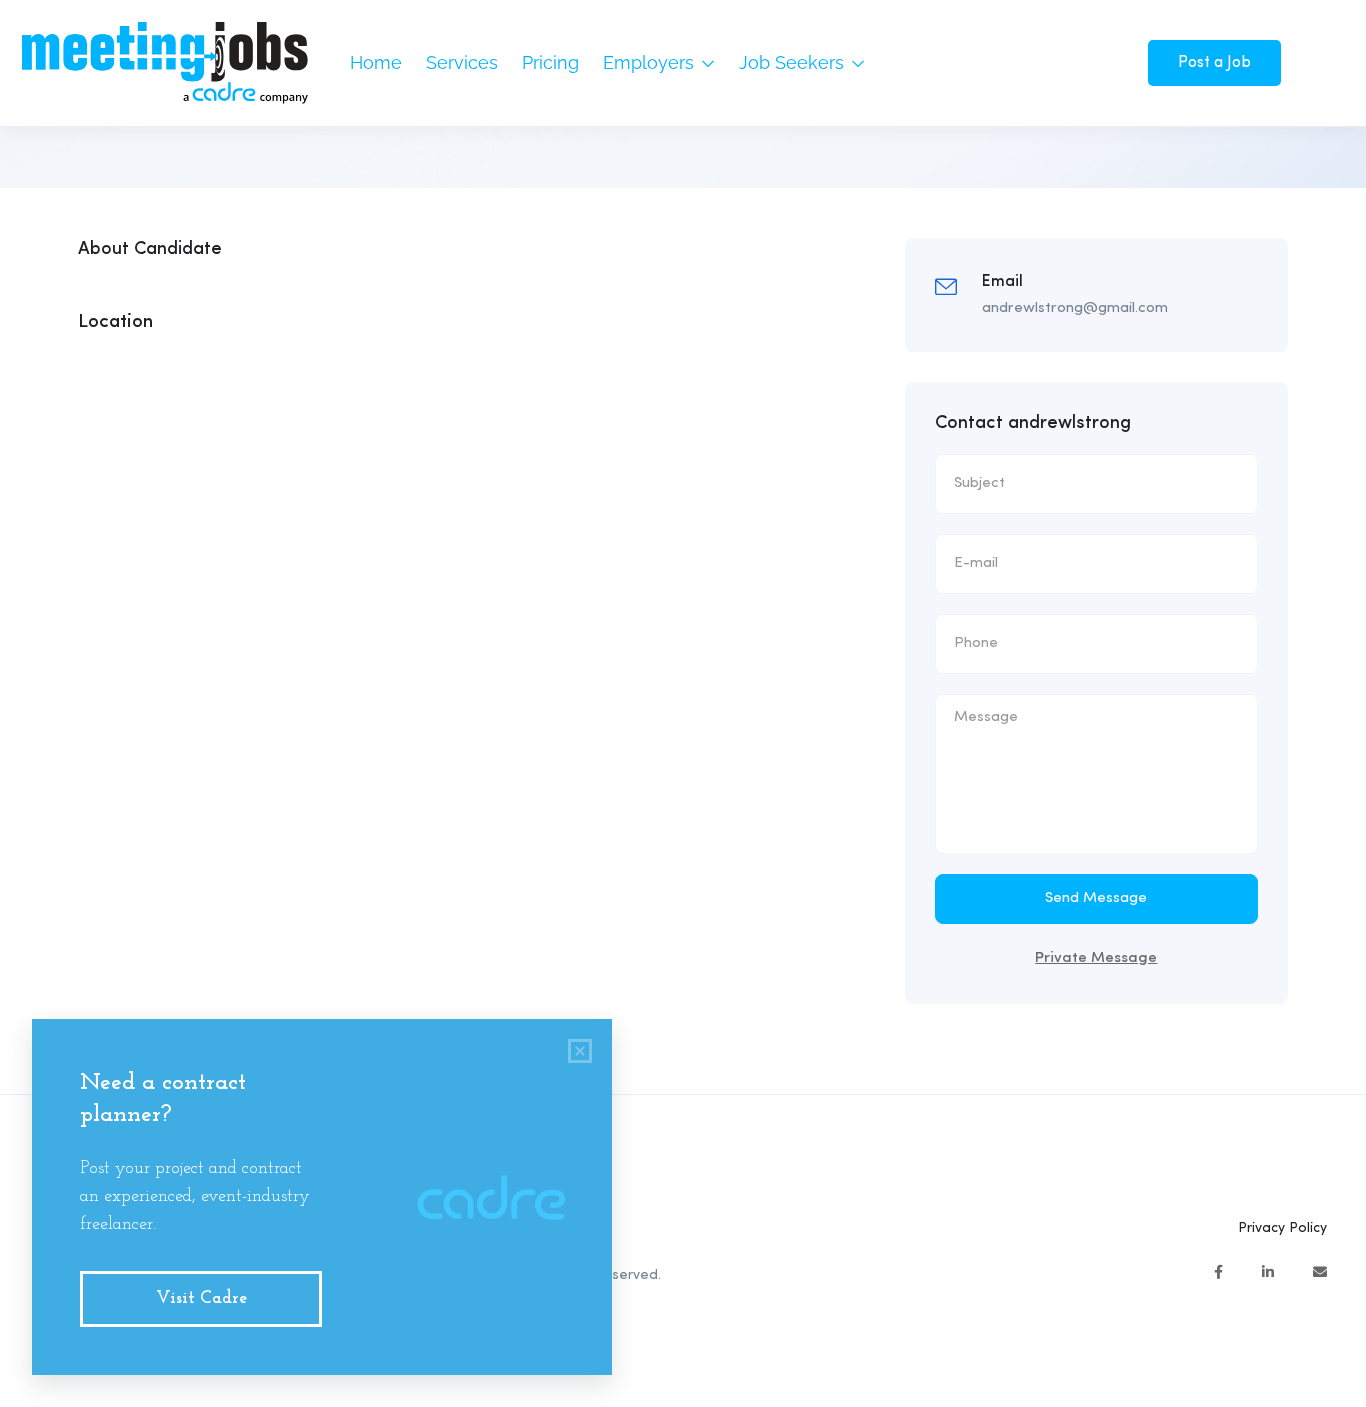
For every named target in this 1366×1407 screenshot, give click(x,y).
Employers (651, 62)
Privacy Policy (1282, 1228)
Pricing (550, 62)
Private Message (1096, 958)
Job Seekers (794, 62)
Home (376, 62)
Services (462, 62)
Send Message (1096, 898)
